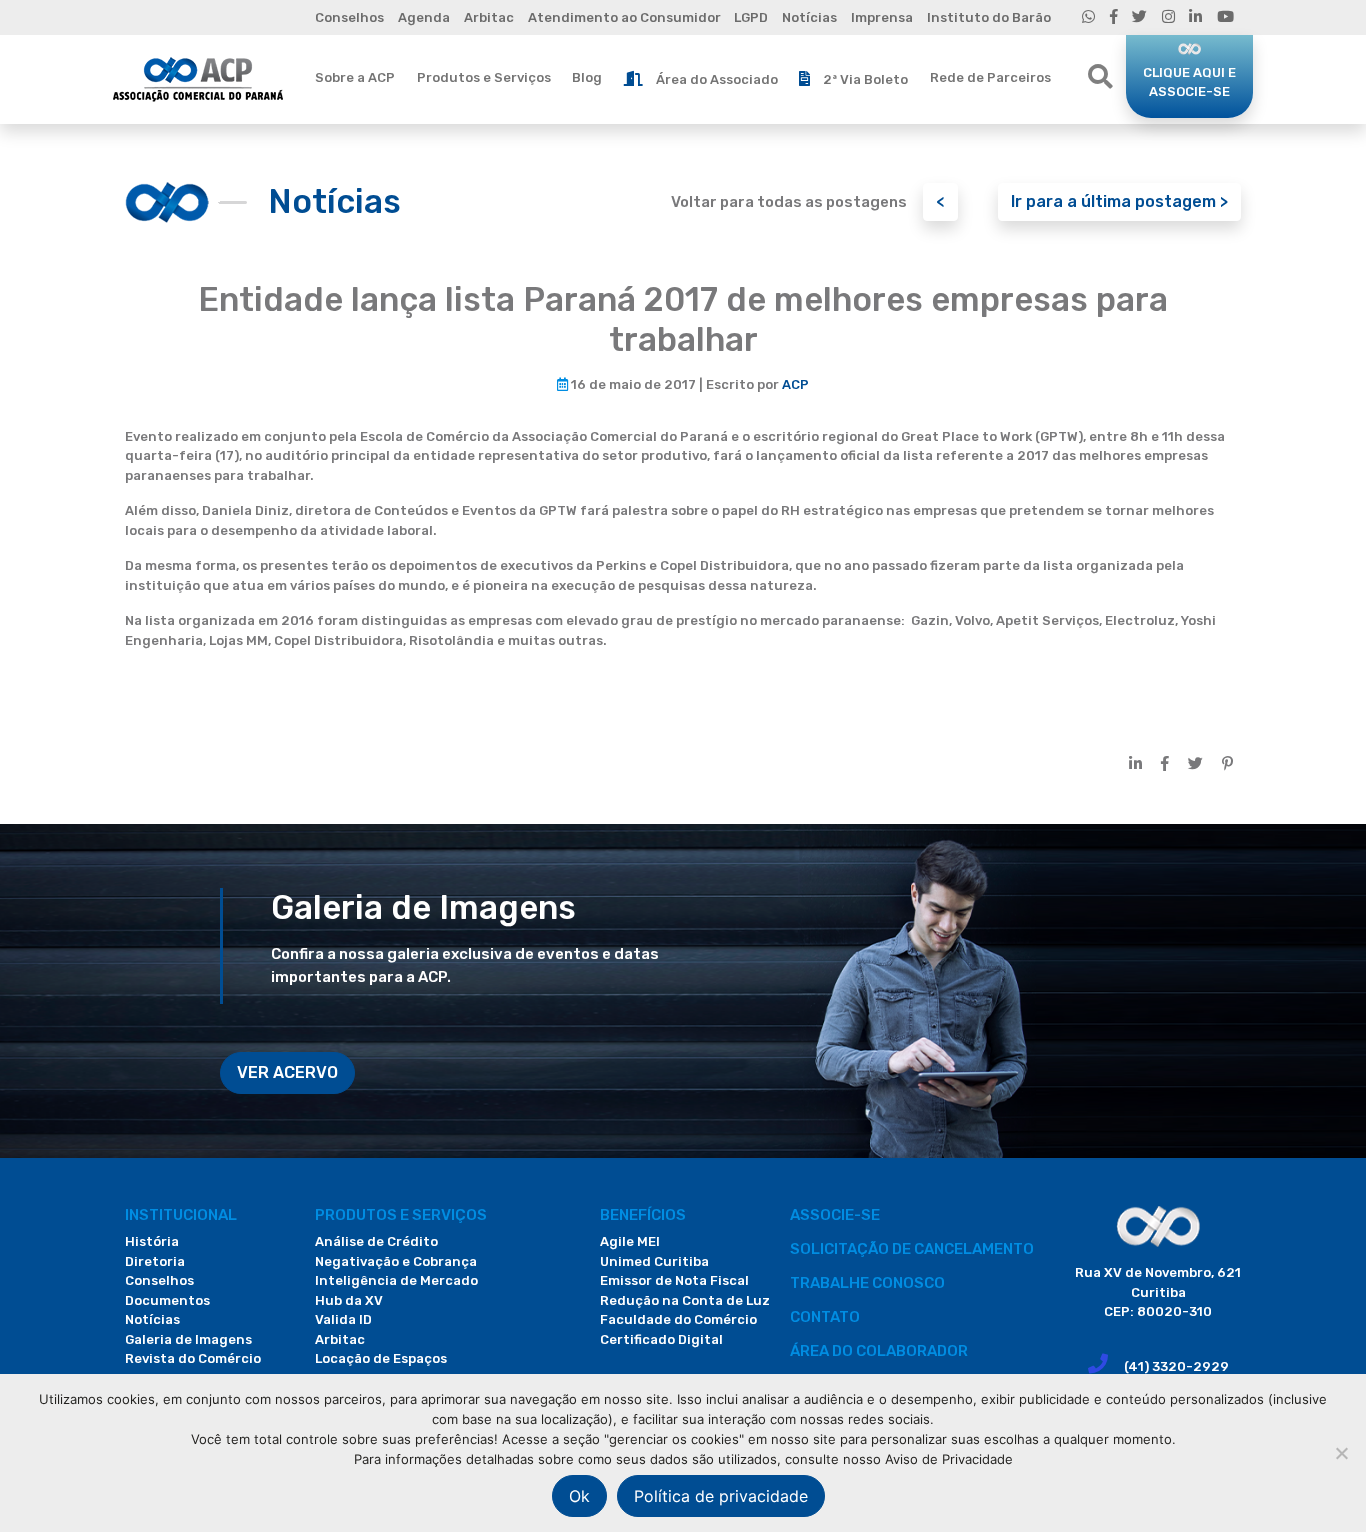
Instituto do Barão (989, 17)
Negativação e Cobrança (396, 1261)
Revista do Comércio (193, 1358)
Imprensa (882, 17)
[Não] (1341, 1453)
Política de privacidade (721, 1496)
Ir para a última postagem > (1119, 201)
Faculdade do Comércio (678, 1319)
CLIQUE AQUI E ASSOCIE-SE (1189, 82)
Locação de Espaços (381, 1358)
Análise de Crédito (376, 1241)
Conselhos (349, 17)
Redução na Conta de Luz (685, 1300)
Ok (579, 1496)
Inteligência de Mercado (396, 1280)
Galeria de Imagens (188, 1339)
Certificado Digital (661, 1339)
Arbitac (489, 17)
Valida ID (343, 1319)
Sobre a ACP (355, 77)
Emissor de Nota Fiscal (674, 1280)
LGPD (751, 17)
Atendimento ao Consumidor (624, 17)
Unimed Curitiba (654, 1261)
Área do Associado (717, 79)
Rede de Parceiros (990, 77)
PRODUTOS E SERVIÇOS (401, 1215)
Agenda (424, 17)
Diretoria (155, 1261)
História (152, 1241)
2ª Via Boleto (865, 79)
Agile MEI (630, 1241)
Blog (587, 77)
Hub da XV (349, 1300)
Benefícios (643, 1215)
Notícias (809, 17)
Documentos (167, 1300)
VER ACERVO (287, 1072)
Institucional (181, 1215)
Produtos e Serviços (484, 77)
